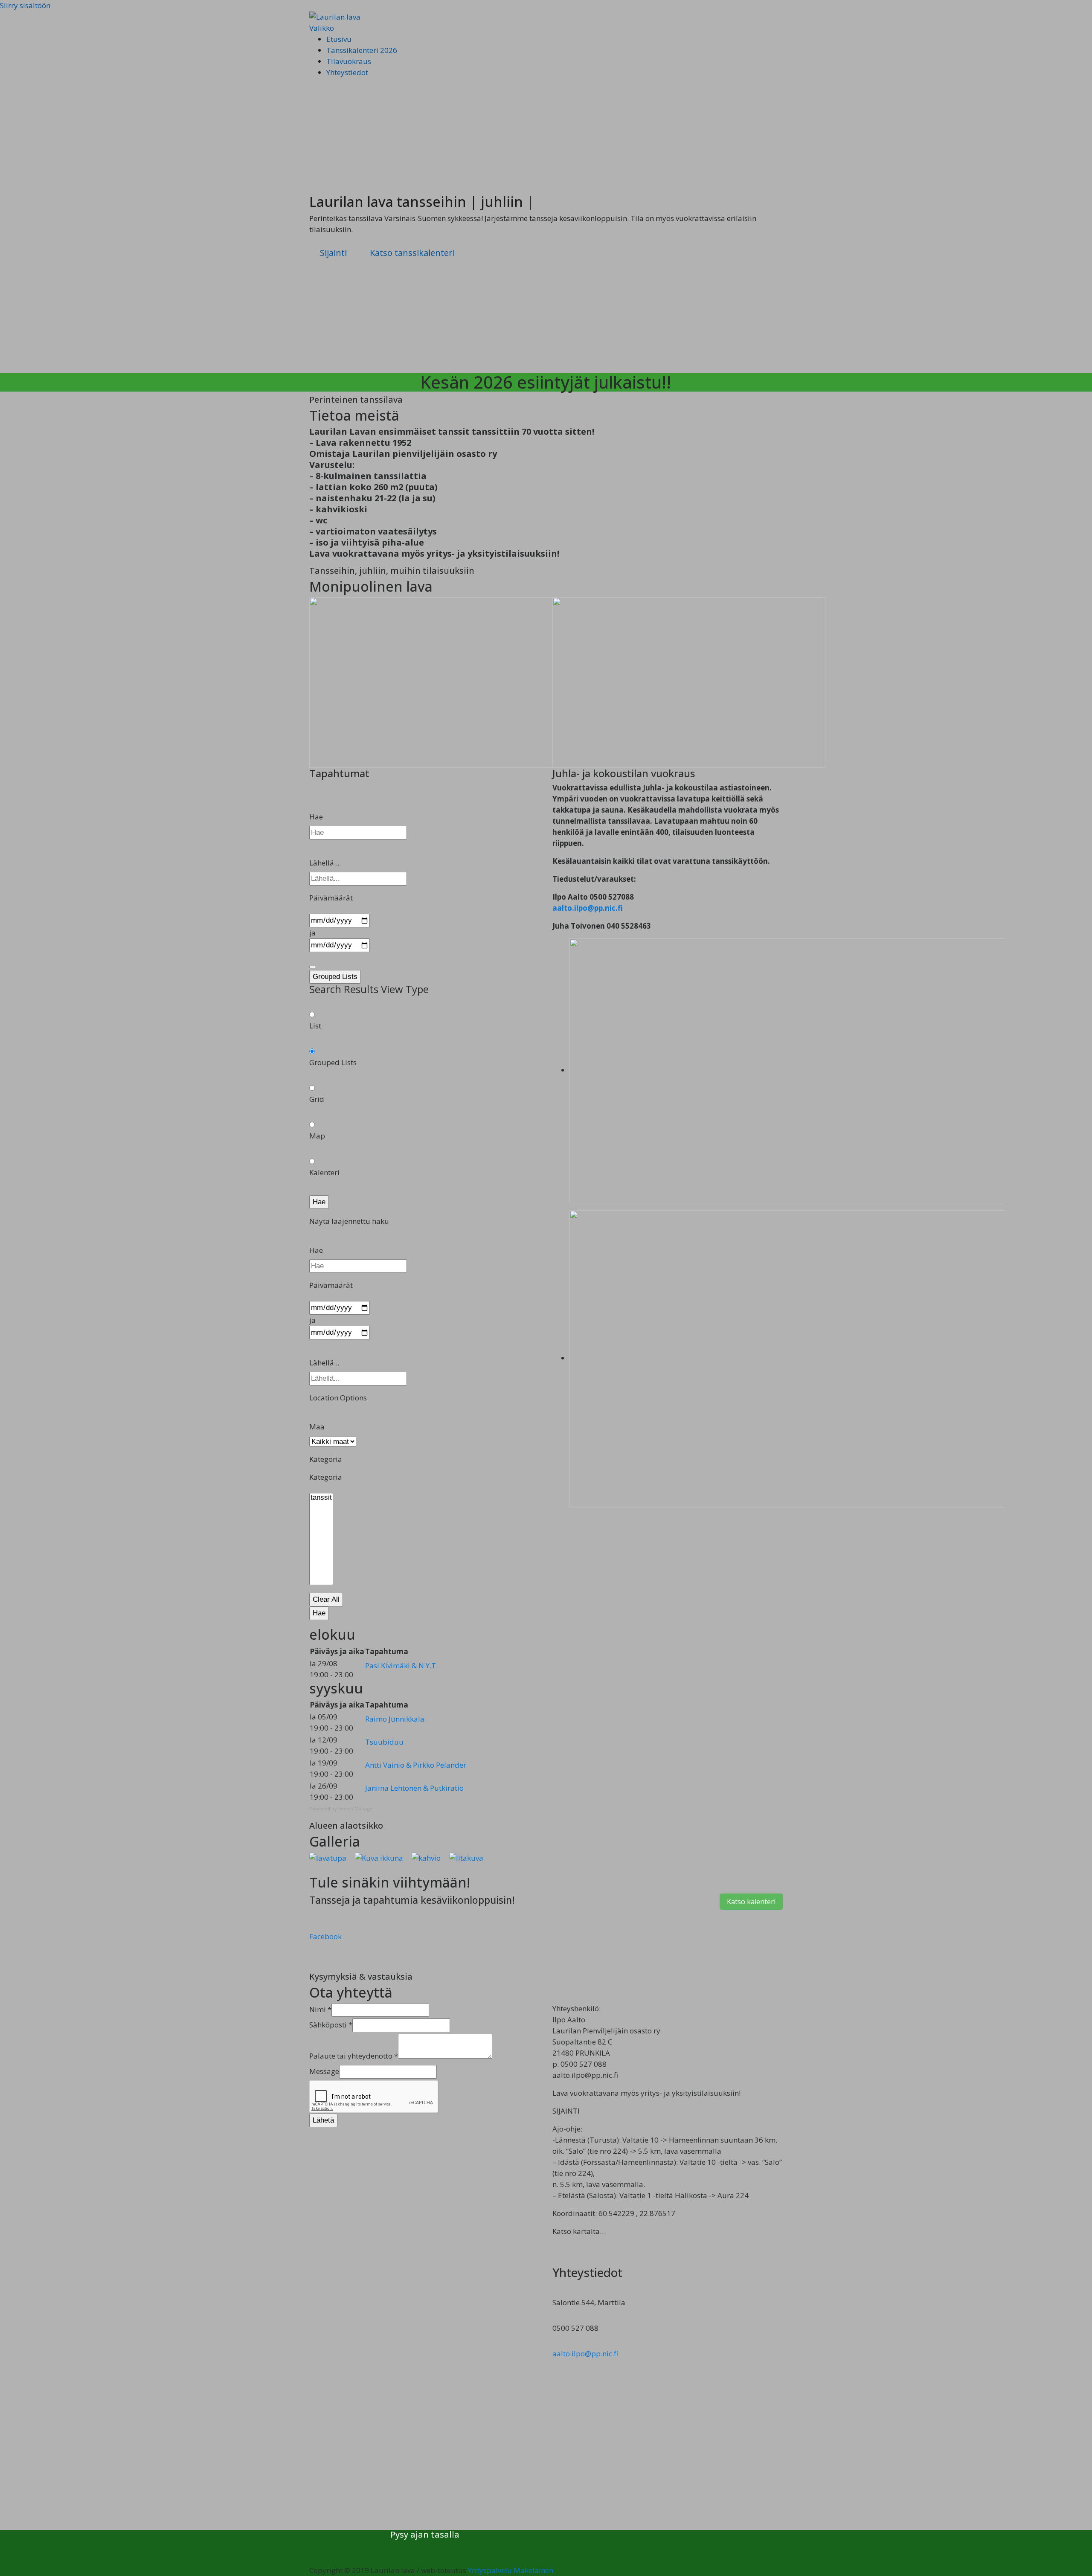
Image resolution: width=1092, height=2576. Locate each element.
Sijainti (333, 253)
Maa (317, 1427)
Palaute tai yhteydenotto (354, 2056)
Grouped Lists (335, 977)
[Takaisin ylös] (312, 2559)
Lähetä (323, 2120)
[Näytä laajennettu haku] (313, 967)
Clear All (326, 1599)
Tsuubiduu (384, 1742)
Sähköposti (331, 2025)
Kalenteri (324, 1172)
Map (317, 1136)
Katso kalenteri (751, 1902)
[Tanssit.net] (399, 2548)
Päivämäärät (331, 898)
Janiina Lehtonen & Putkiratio (414, 1788)
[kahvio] (426, 1857)
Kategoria (326, 1477)
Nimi (320, 2009)
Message (324, 2071)
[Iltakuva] (466, 1857)
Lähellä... (324, 863)
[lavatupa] (328, 1857)
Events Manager (356, 1808)
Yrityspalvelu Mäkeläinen (511, 2570)
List (315, 1026)
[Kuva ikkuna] (379, 1857)
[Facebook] (393, 2548)
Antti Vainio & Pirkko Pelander (416, 1765)
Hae (316, 817)
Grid (317, 1099)
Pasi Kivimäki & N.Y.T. (401, 1666)
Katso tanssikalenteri (412, 253)
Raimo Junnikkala (395, 1719)
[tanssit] (321, 1498)
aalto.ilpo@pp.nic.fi (588, 908)
